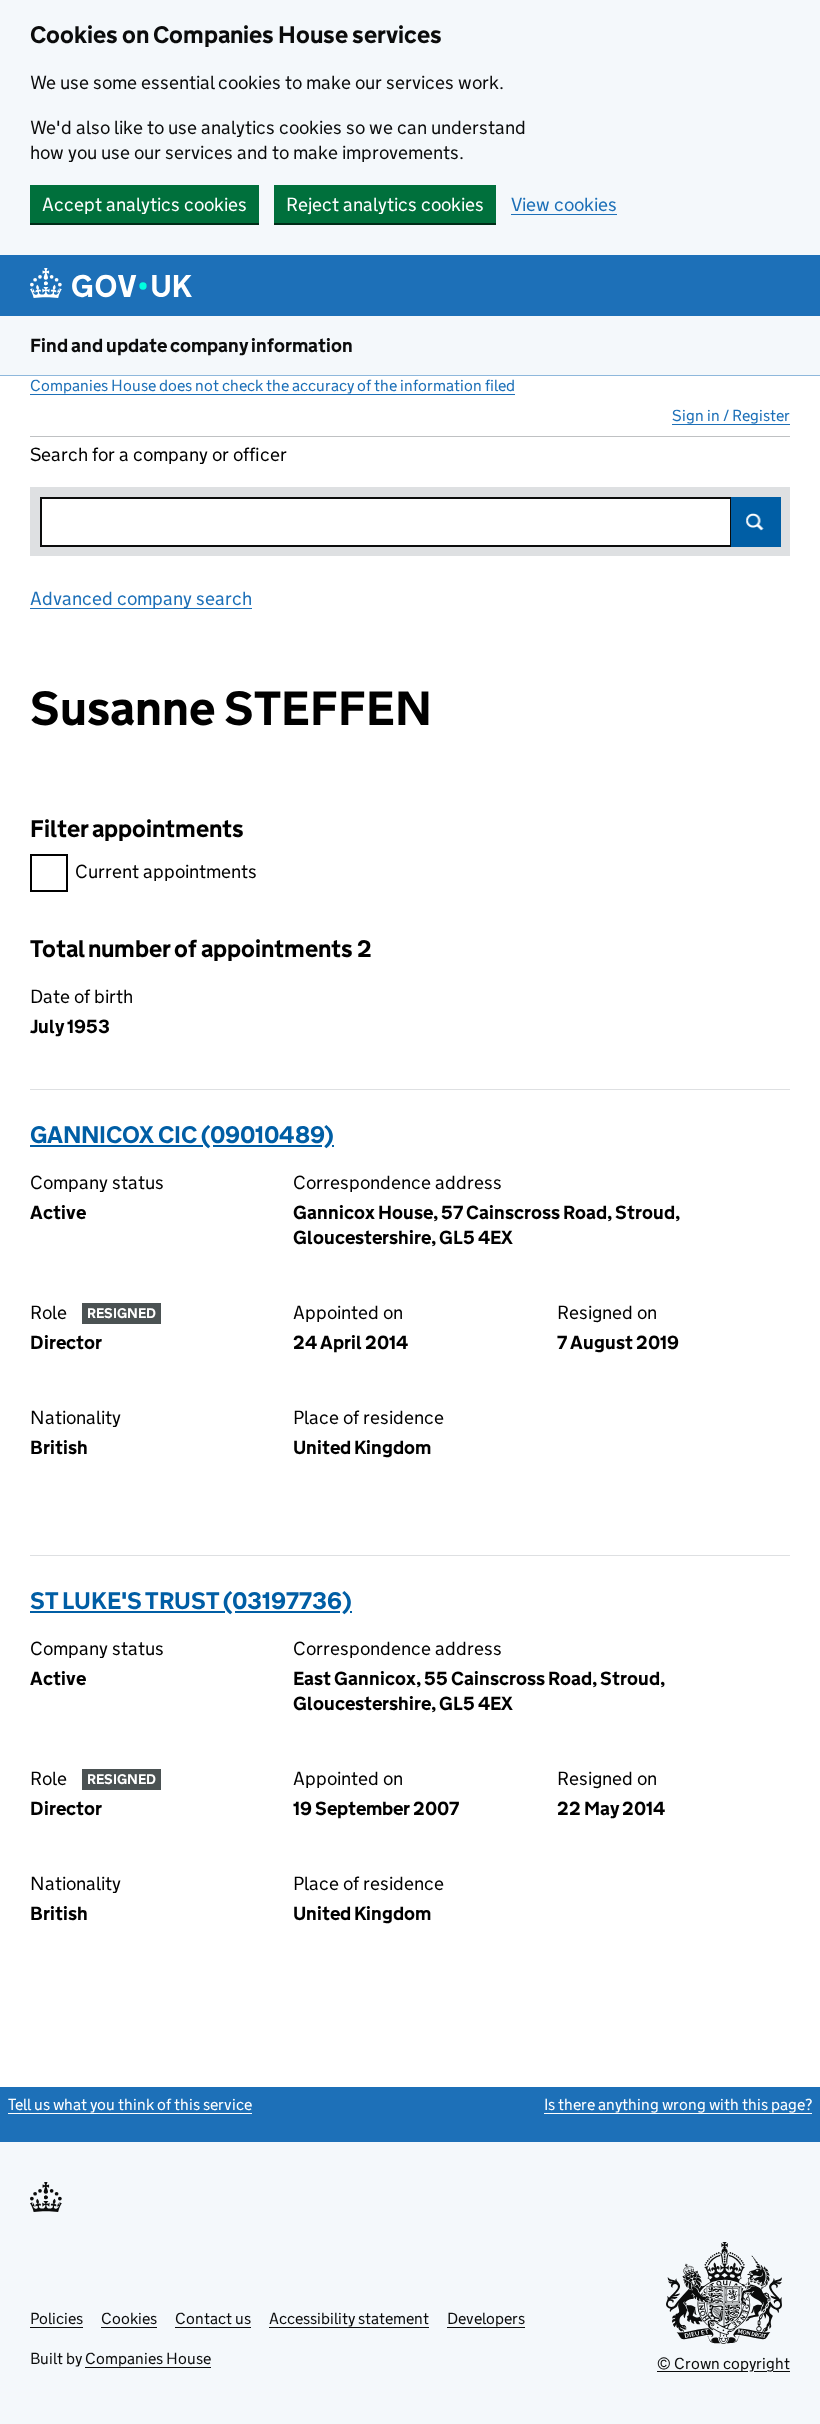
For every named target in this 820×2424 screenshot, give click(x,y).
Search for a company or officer (158, 454)
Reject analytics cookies (385, 204)
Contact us (213, 2318)
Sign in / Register (731, 415)
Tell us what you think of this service (130, 2104)
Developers (486, 2318)
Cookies (129, 2318)
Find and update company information (191, 345)
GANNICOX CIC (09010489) (182, 1134)
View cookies (564, 204)
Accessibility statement (349, 2318)
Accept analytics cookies (144, 204)
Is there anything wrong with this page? (678, 2104)
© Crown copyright (723, 2363)
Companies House (148, 2358)
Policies (56, 2318)
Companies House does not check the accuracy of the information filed (272, 385)
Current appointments (166, 871)
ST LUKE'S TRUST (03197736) (191, 1600)
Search (756, 522)
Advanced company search (141, 598)
